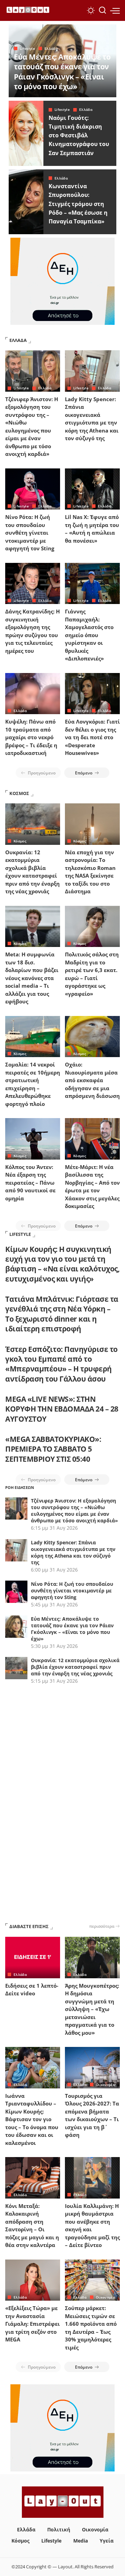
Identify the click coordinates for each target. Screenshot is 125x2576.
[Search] (102, 10)
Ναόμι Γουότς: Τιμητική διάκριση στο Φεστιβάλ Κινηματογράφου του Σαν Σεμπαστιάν (79, 135)
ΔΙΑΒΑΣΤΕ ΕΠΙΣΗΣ (29, 1926)
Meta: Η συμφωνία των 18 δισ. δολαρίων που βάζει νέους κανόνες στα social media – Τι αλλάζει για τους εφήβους (32, 978)
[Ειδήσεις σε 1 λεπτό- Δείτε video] (33, 1958)
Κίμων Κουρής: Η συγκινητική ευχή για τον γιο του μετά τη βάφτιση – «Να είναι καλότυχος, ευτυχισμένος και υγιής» (62, 1264)
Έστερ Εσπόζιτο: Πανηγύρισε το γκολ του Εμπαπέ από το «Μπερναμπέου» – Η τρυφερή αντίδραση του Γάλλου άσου (61, 1364)
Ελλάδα (51, 48)
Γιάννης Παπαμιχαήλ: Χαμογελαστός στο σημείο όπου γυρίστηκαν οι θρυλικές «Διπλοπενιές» (89, 635)
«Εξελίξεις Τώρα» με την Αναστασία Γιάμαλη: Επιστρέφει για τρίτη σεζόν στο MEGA (32, 2324)
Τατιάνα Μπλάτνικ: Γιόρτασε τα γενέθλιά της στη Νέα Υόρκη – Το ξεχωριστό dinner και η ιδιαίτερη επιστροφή (62, 1314)
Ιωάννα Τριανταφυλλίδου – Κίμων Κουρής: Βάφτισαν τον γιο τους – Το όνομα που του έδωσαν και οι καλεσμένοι (32, 2119)
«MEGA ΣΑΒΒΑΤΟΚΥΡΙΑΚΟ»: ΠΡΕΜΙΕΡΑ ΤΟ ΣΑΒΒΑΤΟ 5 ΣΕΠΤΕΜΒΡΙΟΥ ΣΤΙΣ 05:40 (53, 1449)
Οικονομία (105, 2085)
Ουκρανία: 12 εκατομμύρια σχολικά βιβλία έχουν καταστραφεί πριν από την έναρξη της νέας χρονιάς (75, 1667)
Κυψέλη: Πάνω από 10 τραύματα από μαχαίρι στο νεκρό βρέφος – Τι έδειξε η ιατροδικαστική (31, 737)
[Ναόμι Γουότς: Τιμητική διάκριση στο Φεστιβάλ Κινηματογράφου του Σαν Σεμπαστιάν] (26, 133)
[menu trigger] (115, 10)
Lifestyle (27, 48)
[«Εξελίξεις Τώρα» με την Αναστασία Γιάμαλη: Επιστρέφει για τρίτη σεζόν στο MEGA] (33, 2280)
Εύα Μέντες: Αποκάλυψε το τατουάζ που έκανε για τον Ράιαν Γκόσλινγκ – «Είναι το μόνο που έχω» (62, 72)
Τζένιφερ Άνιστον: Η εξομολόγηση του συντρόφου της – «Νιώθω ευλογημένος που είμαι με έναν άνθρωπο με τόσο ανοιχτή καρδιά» (74, 1511)
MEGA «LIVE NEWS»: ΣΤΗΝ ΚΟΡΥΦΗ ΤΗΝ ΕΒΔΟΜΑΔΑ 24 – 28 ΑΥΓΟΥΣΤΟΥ (62, 1409)
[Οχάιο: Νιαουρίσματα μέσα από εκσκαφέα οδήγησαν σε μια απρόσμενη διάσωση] (92, 1037)
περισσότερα (102, 1926)
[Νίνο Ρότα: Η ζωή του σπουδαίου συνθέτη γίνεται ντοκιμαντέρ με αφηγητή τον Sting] (33, 489)
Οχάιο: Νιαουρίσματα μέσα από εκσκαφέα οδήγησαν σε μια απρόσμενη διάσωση (92, 1080)
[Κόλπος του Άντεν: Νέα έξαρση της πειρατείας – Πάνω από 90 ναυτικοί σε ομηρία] (33, 1139)
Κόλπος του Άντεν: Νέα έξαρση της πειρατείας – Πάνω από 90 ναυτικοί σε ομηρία (30, 1183)
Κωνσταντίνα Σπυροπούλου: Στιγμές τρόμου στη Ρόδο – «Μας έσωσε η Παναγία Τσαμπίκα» (78, 204)
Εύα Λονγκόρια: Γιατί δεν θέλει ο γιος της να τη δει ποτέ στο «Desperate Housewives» (92, 737)
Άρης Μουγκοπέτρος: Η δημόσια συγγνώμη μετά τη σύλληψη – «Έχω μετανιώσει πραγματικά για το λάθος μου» (92, 2009)
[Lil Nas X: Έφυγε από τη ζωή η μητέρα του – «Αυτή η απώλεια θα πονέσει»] (92, 489)
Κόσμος (20, 841)
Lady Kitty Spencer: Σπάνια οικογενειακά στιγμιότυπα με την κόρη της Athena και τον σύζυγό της (73, 1552)
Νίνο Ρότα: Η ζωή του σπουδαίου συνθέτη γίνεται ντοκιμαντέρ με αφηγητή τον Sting (30, 533)
